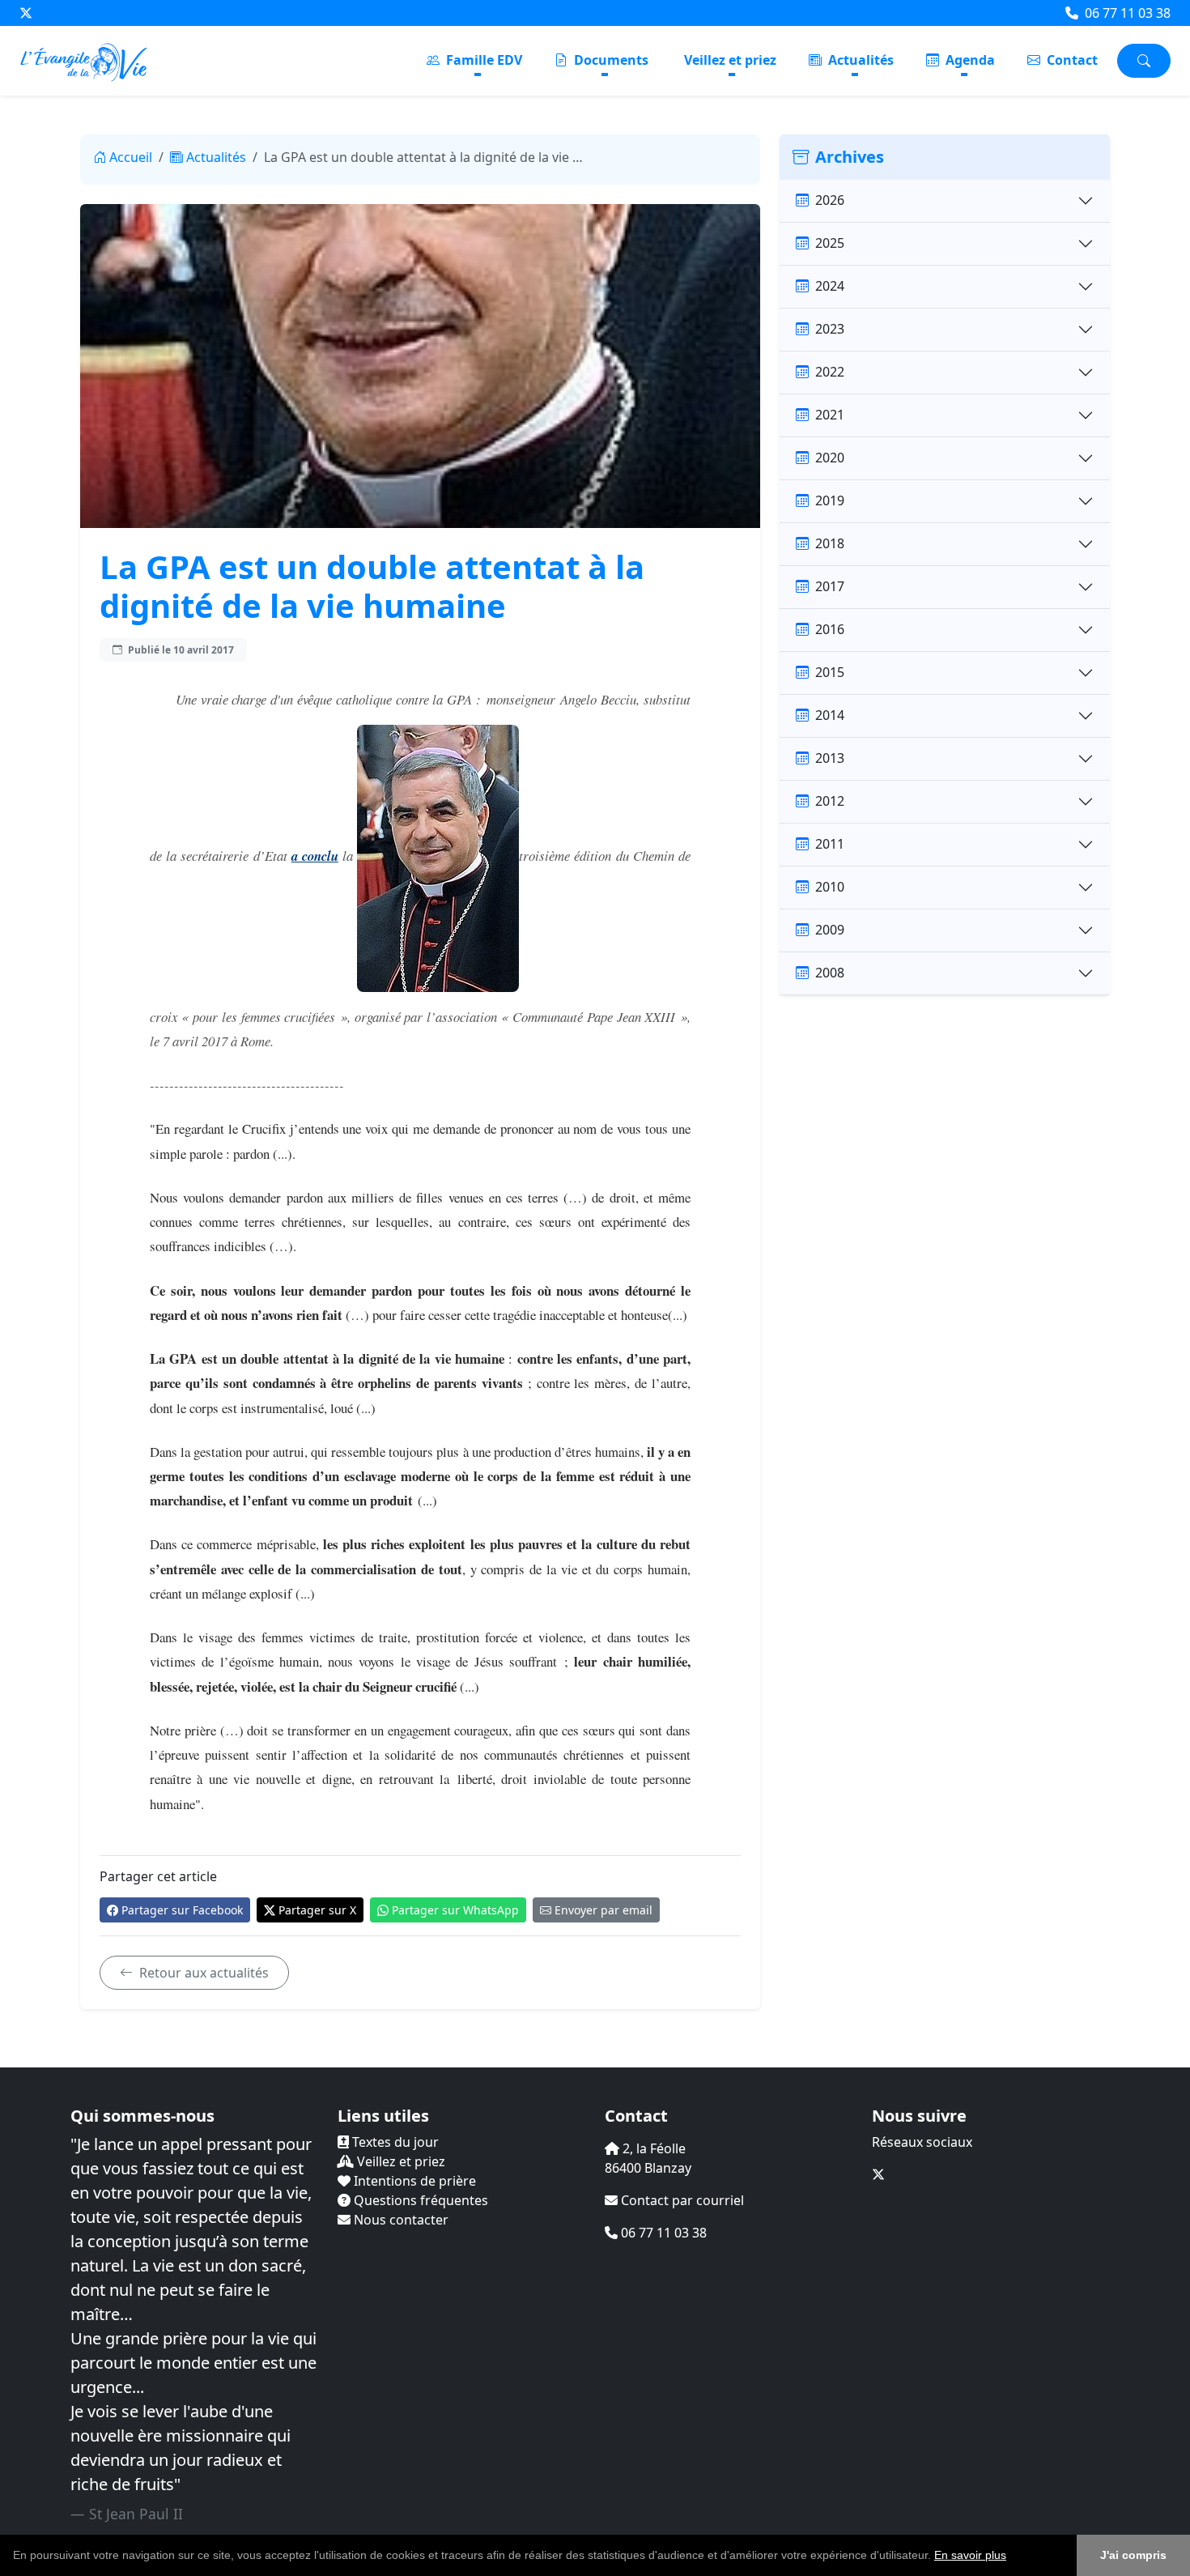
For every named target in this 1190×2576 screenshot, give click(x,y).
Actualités (859, 60)
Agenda (969, 60)
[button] (1012, 2557)
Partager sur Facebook (182, 1910)
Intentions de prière (413, 2181)
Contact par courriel (681, 2200)
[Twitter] (26, 13)
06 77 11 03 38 (1126, 13)
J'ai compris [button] (1133, 2555)
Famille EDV (482, 60)
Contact (1071, 60)
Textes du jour (394, 2142)
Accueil (131, 157)
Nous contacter (399, 2220)
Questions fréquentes (419, 2200)
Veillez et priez (730, 60)
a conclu (315, 856)
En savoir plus (970, 2555)
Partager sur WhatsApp (455, 1910)
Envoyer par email (603, 1910)
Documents (610, 60)
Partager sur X (317, 1910)
